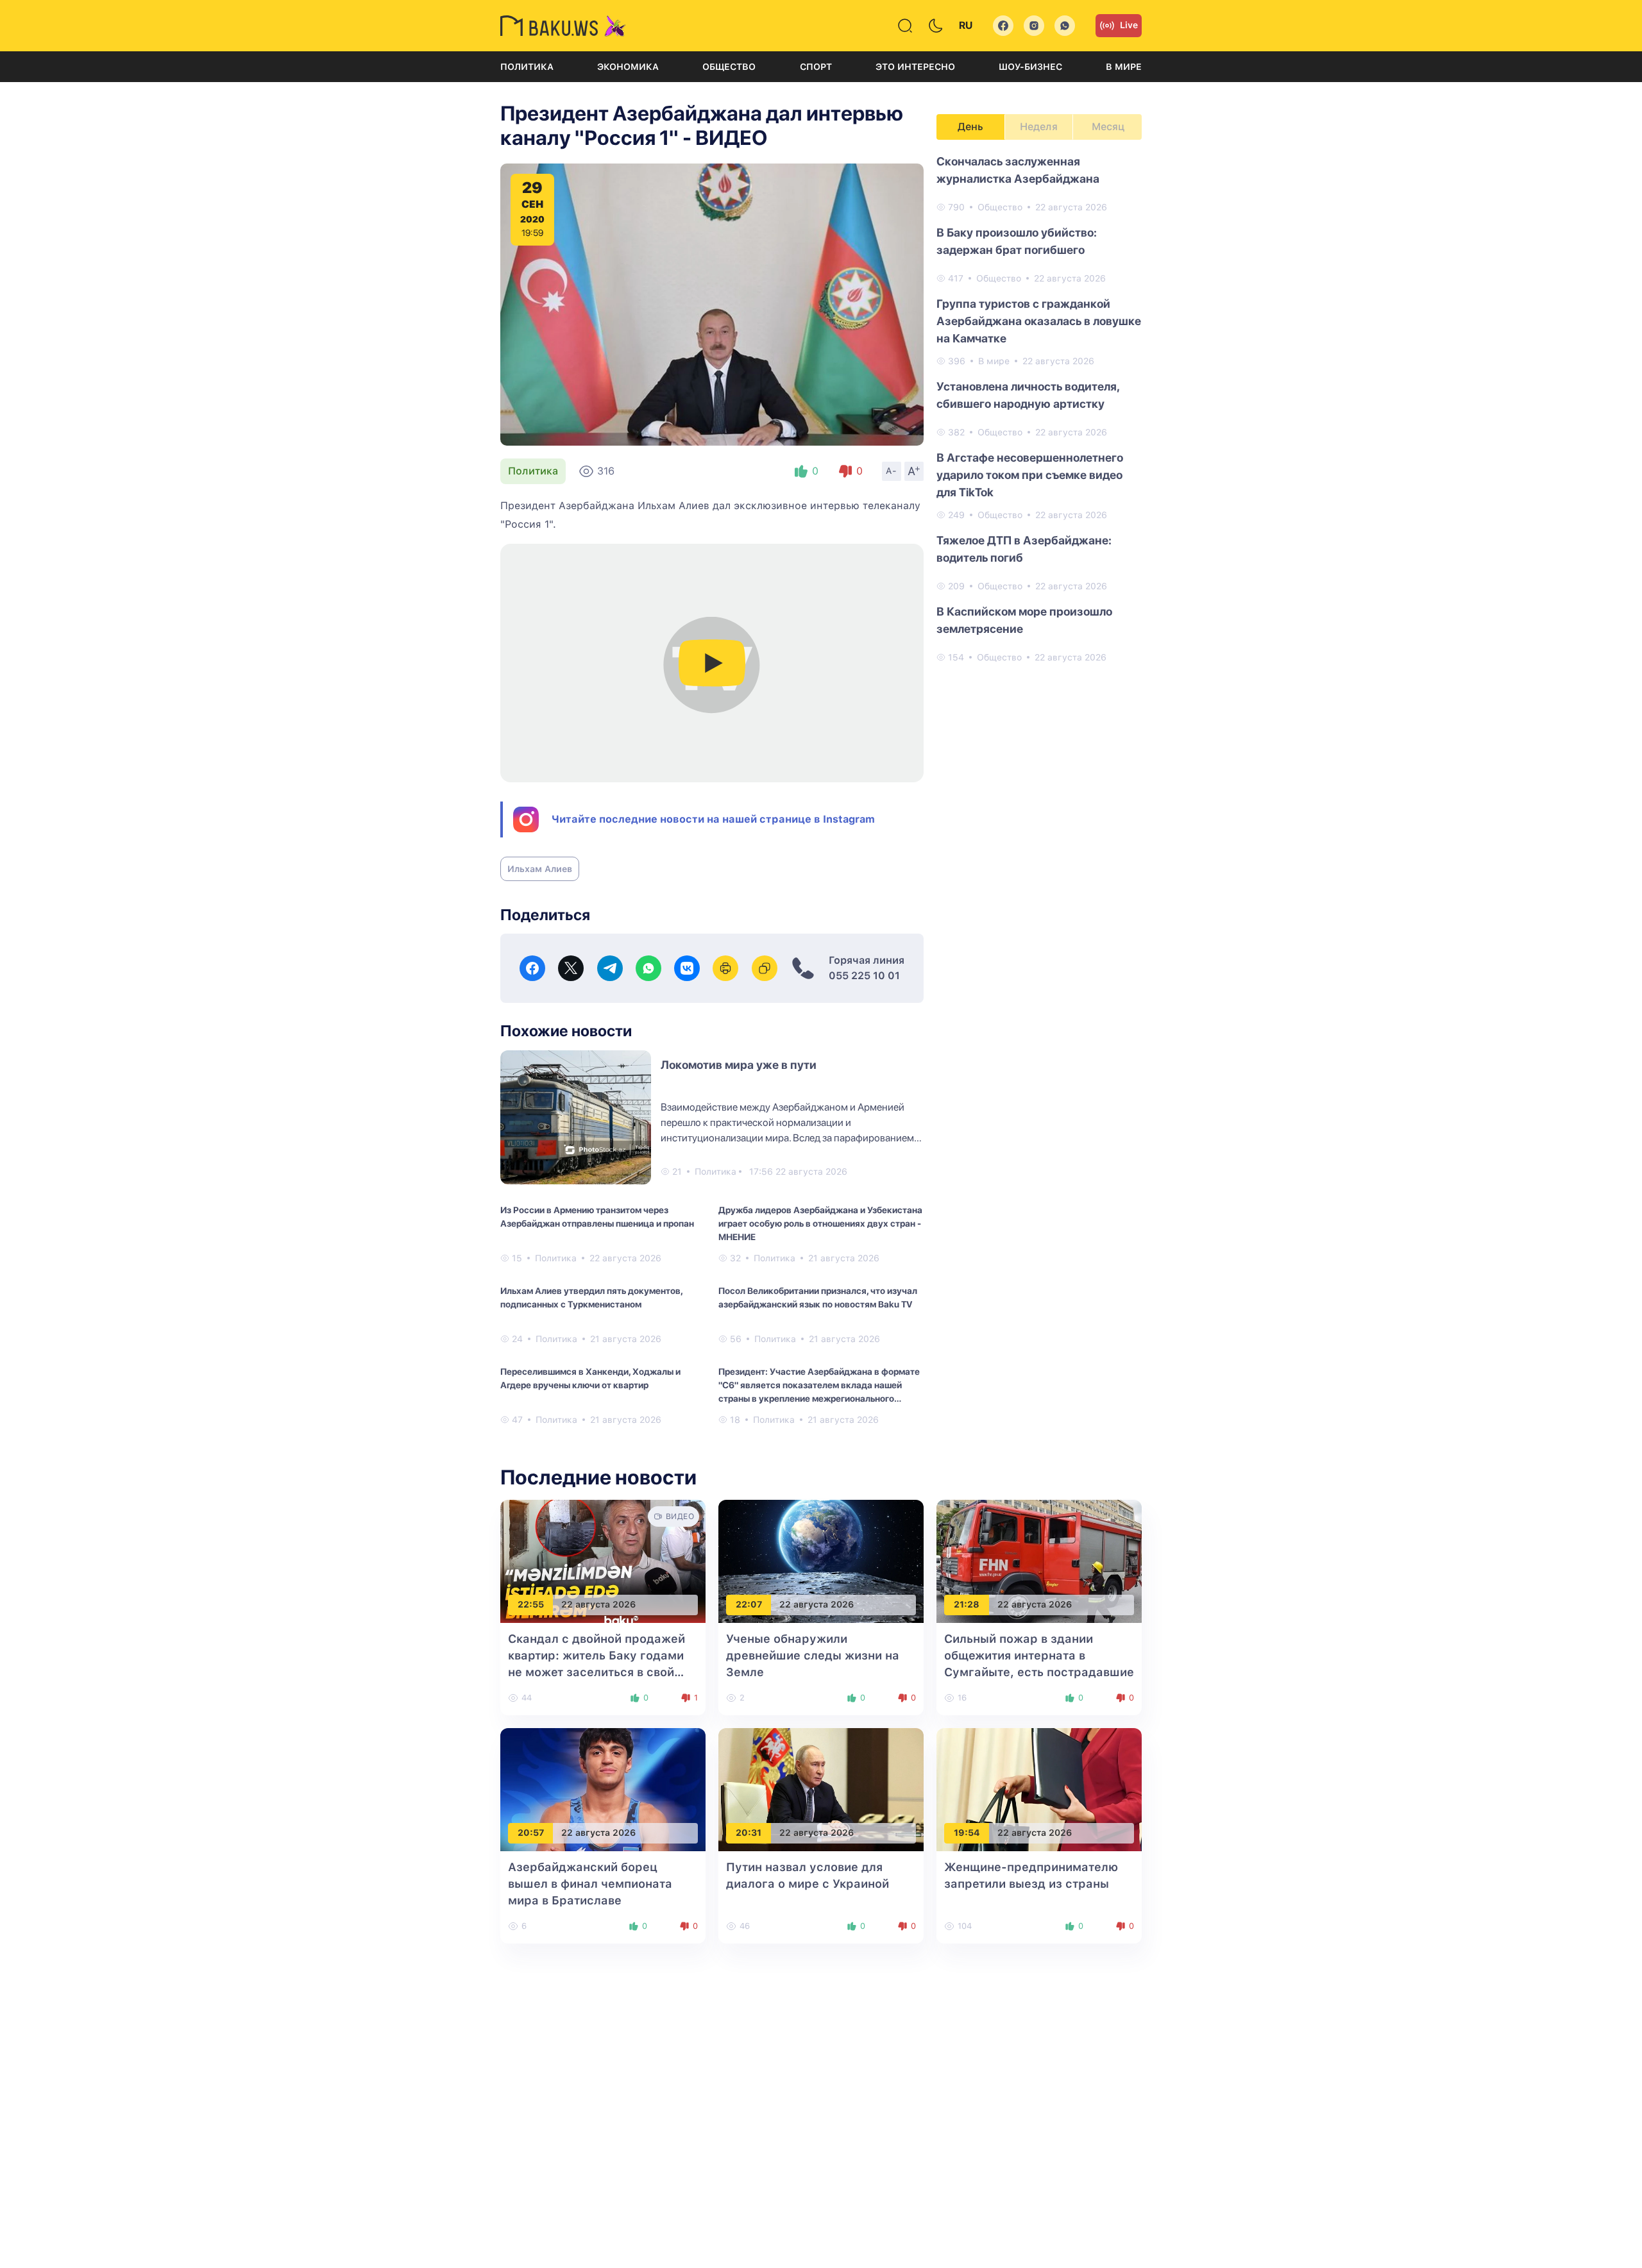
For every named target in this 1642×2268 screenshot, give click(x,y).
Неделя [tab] (1039, 127)
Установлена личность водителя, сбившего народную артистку (1028, 395)
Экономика (628, 67)
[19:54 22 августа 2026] (1039, 1789)
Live (1129, 25)
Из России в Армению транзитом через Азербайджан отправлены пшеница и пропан (597, 1217)
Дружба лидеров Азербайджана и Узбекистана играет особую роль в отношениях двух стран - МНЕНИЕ (820, 1223)
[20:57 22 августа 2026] (603, 1789)
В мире (1124, 67)
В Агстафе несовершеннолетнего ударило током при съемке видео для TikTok (1030, 475)
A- (892, 471)
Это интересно (915, 67)
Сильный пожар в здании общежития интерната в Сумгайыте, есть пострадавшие (1039, 1655)
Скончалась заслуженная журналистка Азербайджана (1018, 170)
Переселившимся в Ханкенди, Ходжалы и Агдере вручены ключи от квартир (590, 1378)
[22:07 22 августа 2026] (821, 1560)
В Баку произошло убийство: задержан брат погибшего (1017, 241)
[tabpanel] (1039, 408)
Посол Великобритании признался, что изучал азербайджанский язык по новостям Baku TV (818, 1298)
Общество (729, 67)
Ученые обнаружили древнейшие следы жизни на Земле (813, 1655)
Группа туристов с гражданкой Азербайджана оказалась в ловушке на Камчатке (1039, 321)
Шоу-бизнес (1030, 67)
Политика (527, 67)
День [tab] (970, 127)
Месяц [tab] (1108, 127)
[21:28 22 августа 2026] (1039, 1560)
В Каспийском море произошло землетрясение (1024, 620)
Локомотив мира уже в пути (739, 1065)
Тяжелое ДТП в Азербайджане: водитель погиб (1024, 549)
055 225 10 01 (864, 976)
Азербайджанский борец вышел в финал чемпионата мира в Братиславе (590, 1884)
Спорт (816, 67)
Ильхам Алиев (540, 869)
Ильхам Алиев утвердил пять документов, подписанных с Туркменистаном (591, 1298)
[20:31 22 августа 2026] (821, 1789)
